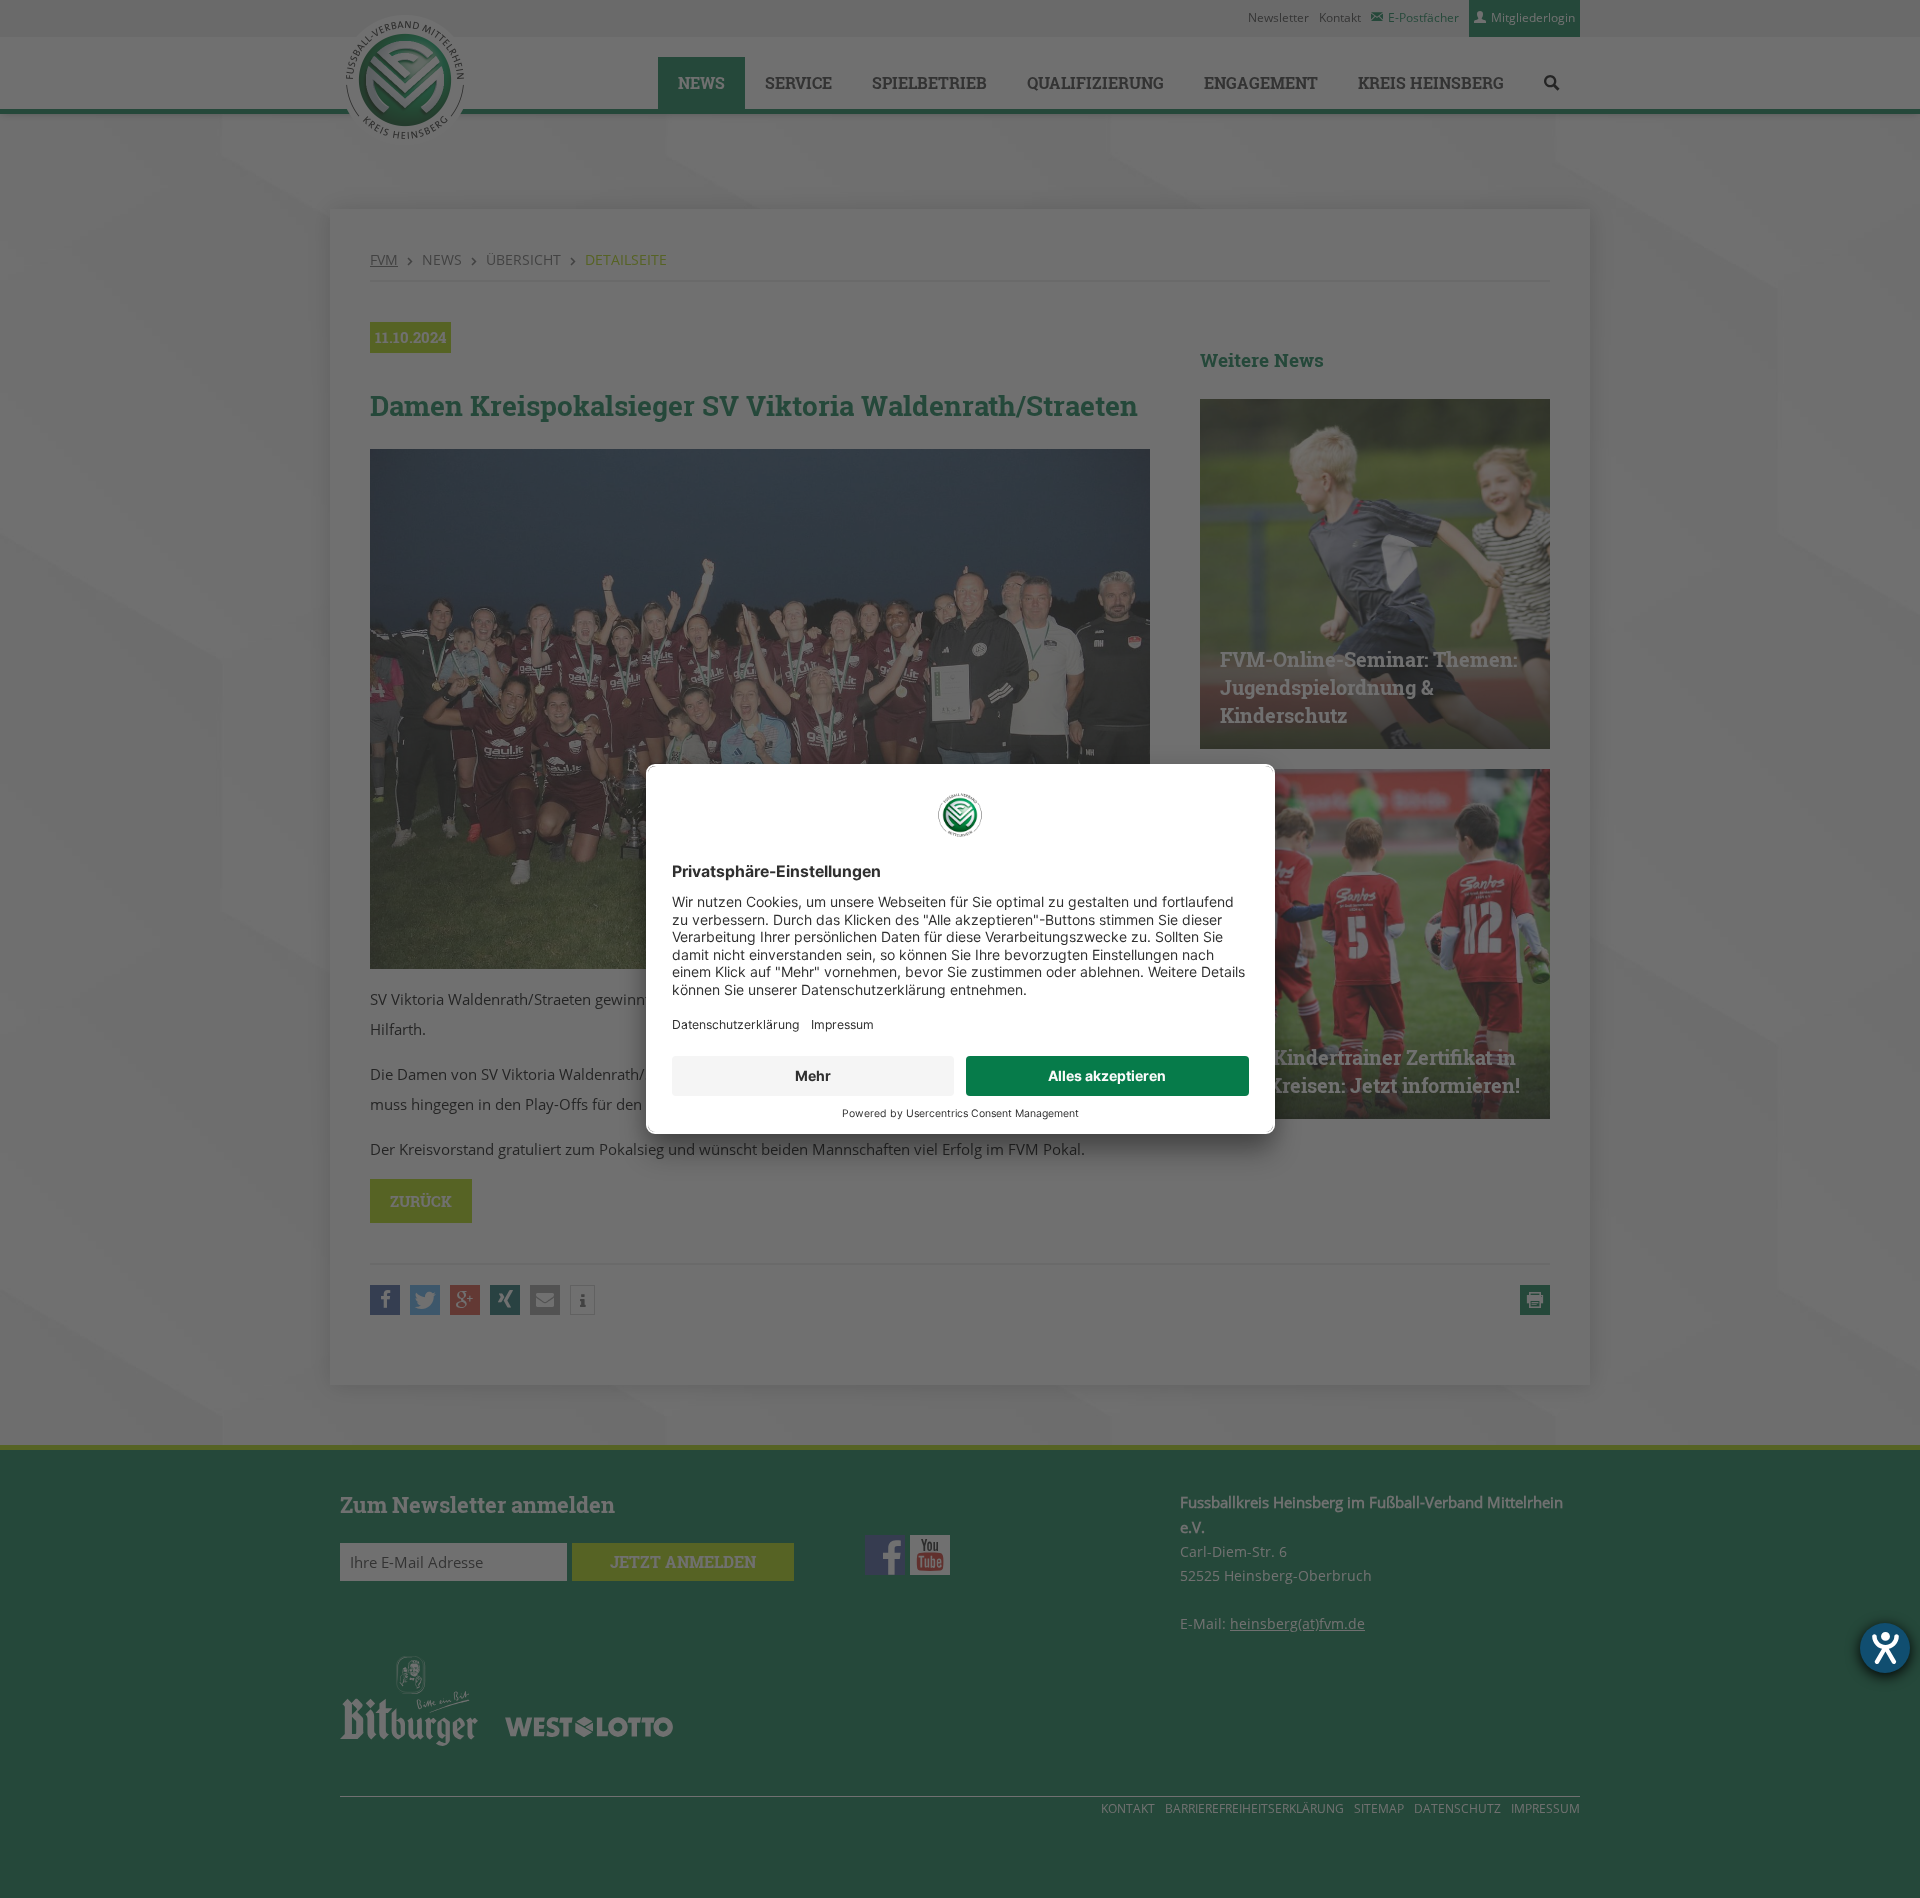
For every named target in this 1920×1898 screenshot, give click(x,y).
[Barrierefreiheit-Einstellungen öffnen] (1885, 1648)
